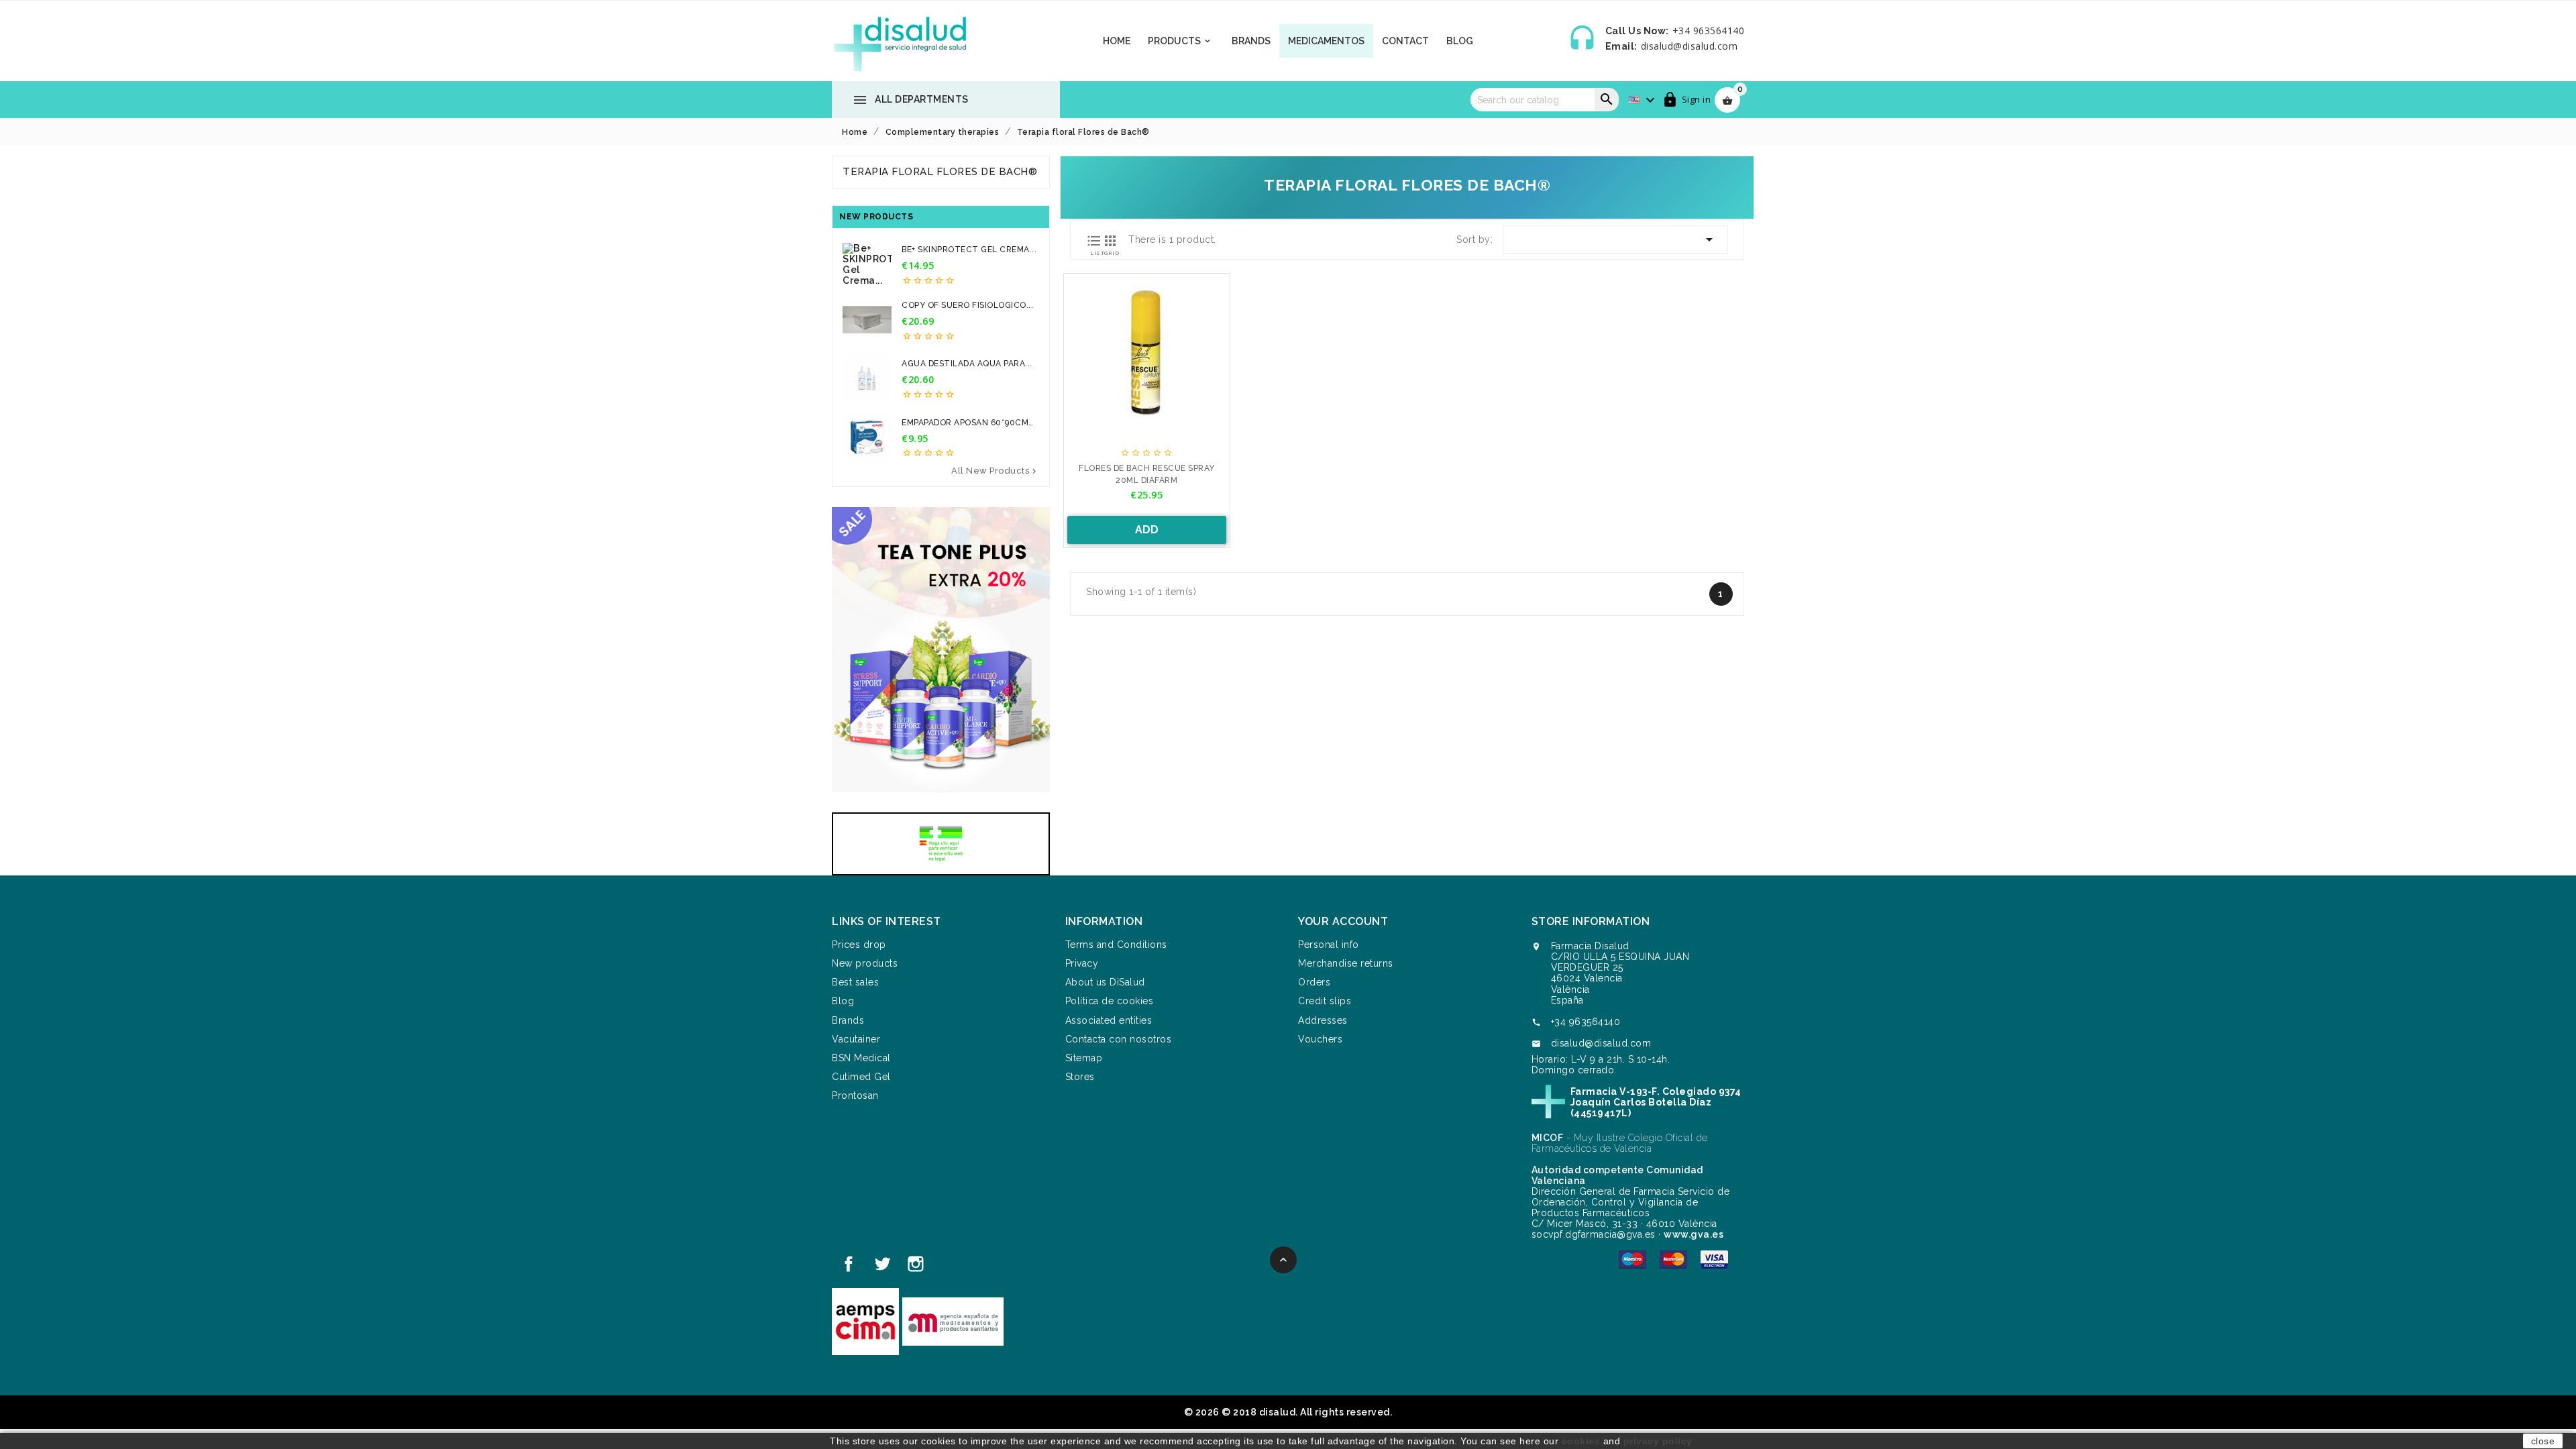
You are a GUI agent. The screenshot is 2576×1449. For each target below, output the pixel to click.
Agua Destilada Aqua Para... (967, 364)
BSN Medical (861, 1058)
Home (1117, 41)
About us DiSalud (1105, 982)
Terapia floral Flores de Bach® (940, 172)
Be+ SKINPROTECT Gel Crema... (969, 250)
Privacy (1082, 963)
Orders (1314, 982)
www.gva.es (1694, 1234)
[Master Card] (1673, 1259)
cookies (1581, 1441)
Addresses (1323, 1020)
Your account (1343, 921)
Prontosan (855, 1095)
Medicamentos (1326, 41)
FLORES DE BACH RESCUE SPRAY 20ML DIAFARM (1147, 474)
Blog (1460, 41)
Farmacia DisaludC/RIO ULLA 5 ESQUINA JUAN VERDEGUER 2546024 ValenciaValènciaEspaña (1620, 973)
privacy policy (1658, 1441)
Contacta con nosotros (1119, 1039)
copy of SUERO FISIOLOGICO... (967, 305)
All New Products (995, 471)
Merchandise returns (1346, 963)
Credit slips (1325, 1001)
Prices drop (859, 945)
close (2543, 1441)
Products (1180, 41)
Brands (1251, 41)
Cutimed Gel (861, 1077)
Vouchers (1320, 1039)
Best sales (855, 982)
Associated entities (1109, 1020)
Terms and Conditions (1116, 945)
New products (865, 963)
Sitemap (1084, 1058)
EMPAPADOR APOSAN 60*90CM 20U (965, 423)
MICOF (1548, 1138)
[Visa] (1714, 1259)
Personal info (1329, 945)
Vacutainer (856, 1039)
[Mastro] (1632, 1259)
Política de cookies (1110, 1001)
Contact (1405, 41)
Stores (1080, 1077)
